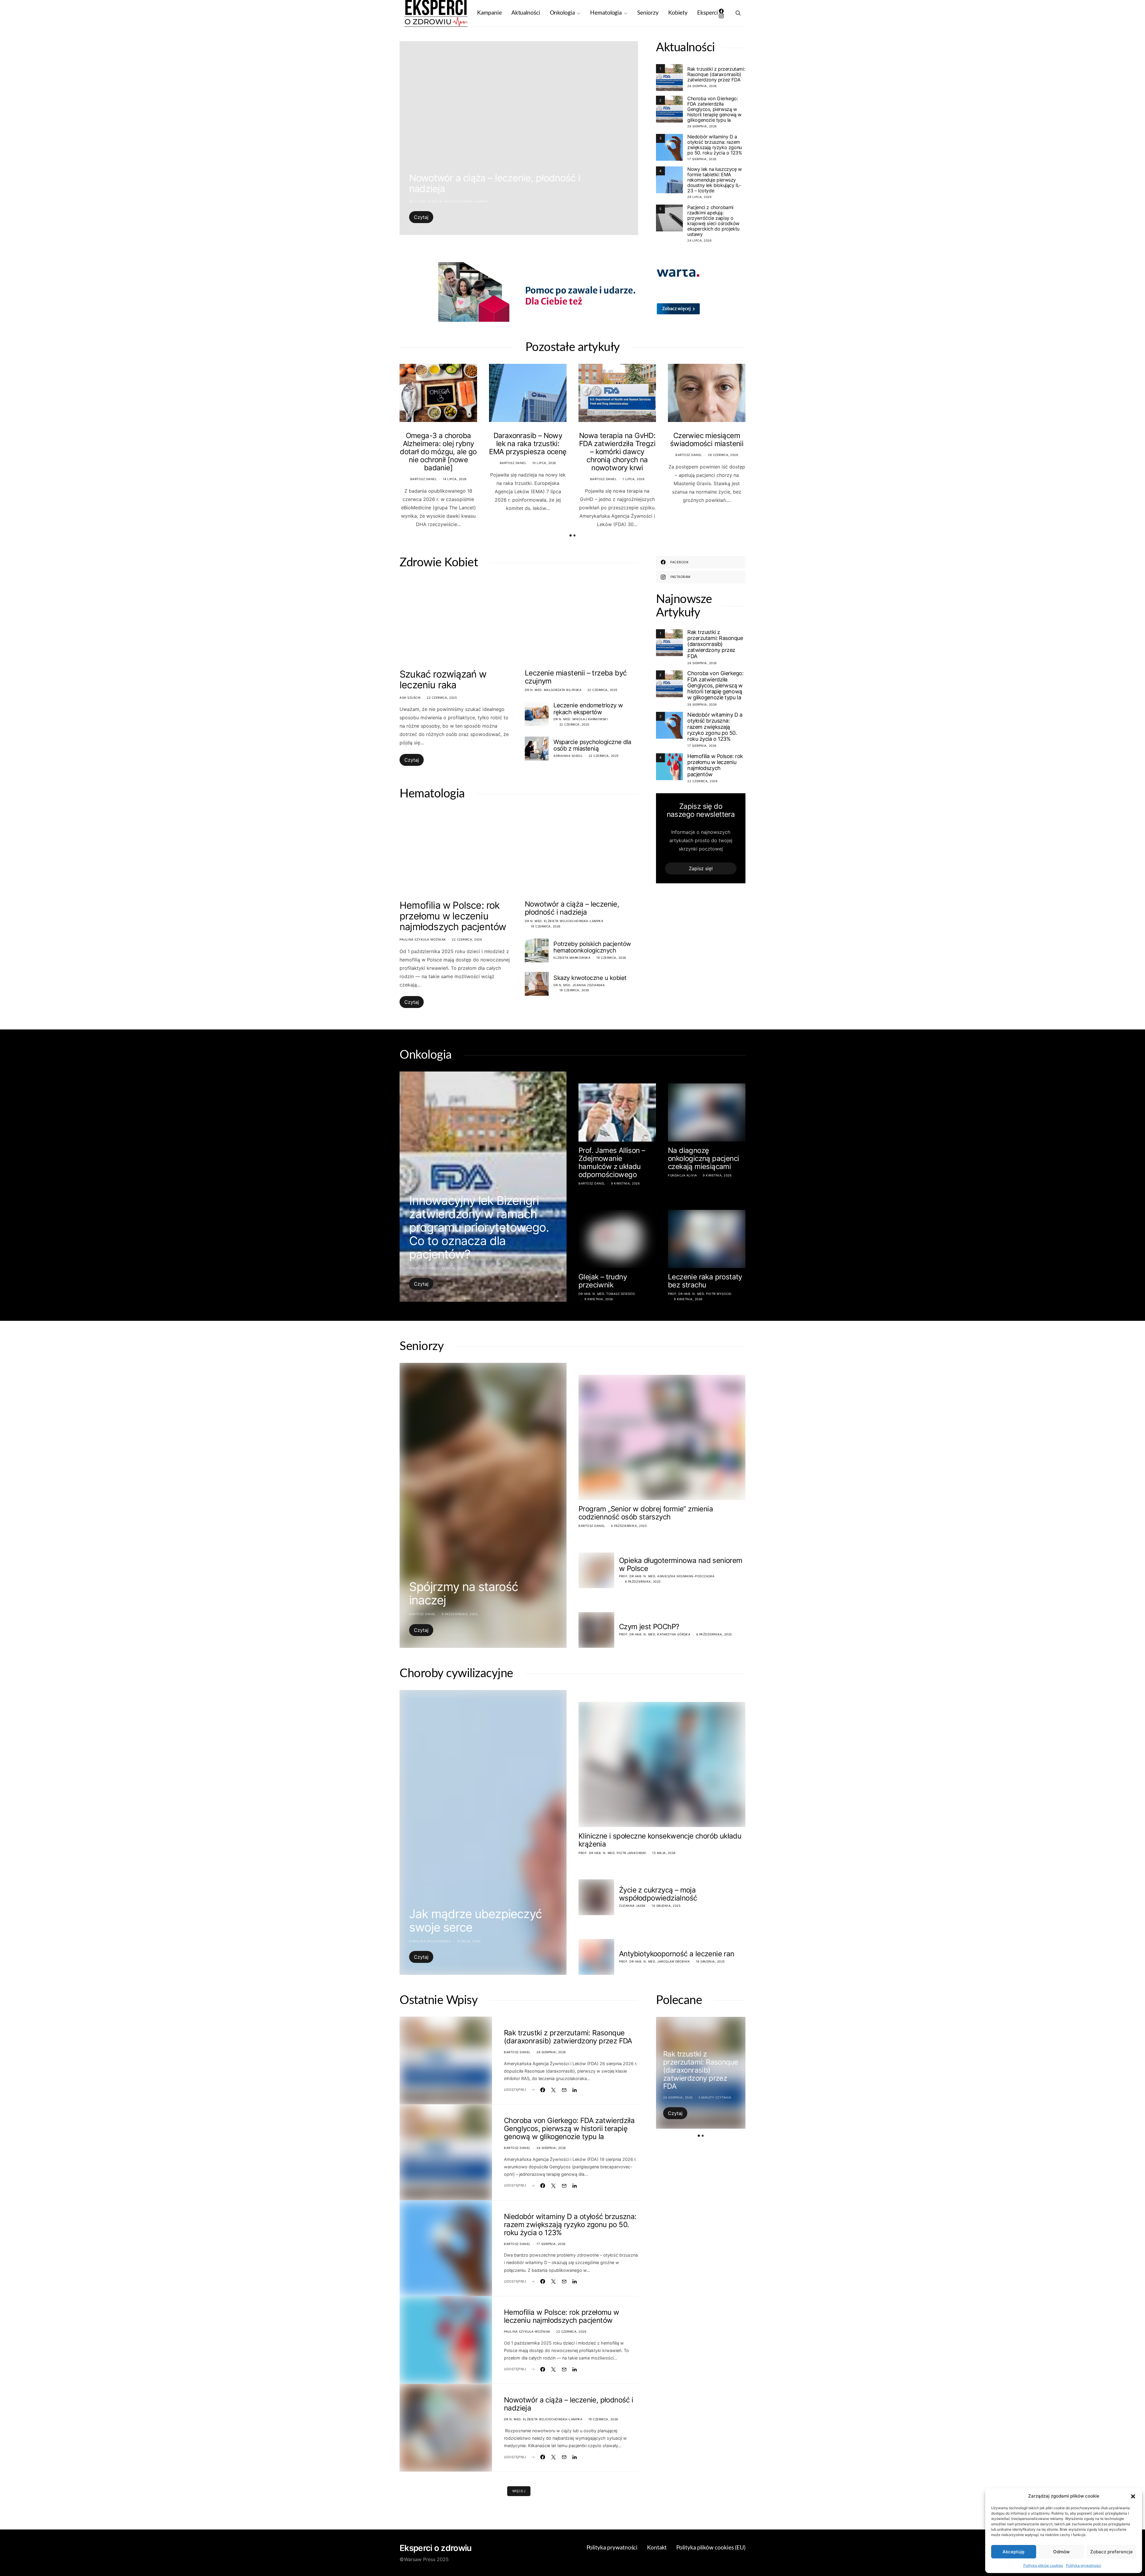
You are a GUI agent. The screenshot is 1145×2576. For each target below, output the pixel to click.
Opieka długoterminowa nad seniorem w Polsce (681, 1564)
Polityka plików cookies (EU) (711, 2548)
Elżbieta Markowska (572, 958)
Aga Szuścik (410, 698)
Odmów (1061, 2552)
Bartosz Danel (424, 479)
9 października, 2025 (459, 1614)
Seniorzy (648, 13)
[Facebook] (721, 11)
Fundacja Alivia (683, 1175)
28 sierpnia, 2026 (702, 86)
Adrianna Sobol (568, 756)
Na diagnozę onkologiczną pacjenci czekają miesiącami (703, 1158)
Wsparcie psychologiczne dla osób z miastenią (592, 745)
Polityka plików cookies (1043, 2565)
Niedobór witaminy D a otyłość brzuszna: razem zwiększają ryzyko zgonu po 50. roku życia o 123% (715, 145)
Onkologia (562, 13)
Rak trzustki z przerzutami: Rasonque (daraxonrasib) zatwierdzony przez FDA (716, 74)
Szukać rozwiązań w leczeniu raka (443, 679)
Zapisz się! (701, 868)
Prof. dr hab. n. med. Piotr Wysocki (700, 1294)
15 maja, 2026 (469, 1941)
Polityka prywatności (1084, 2565)
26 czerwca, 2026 (723, 455)
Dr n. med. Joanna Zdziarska (579, 985)
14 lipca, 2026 (455, 479)
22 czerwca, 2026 (467, 939)
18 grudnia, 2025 (666, 1906)
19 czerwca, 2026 (546, 926)
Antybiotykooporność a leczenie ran (677, 1954)
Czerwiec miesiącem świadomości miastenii (707, 440)
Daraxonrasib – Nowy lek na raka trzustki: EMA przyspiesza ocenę (528, 444)
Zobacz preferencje (1111, 2552)
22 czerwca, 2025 (442, 698)
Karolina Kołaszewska (430, 1941)
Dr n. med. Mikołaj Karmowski (581, 719)
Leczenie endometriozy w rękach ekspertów (588, 709)
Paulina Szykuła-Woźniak (423, 939)
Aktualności (526, 13)
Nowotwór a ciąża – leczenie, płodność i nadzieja (495, 183)
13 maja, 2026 (453, 1268)
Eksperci (708, 13)
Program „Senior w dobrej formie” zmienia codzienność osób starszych (646, 1513)
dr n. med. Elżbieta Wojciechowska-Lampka (448, 201)
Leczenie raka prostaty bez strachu (705, 1281)
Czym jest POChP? (649, 1627)
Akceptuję (1014, 2552)
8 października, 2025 (629, 1526)
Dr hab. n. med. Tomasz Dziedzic (607, 1294)
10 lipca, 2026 (544, 463)
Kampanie (489, 13)
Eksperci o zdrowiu (435, 2548)
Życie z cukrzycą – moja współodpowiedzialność (658, 1894)
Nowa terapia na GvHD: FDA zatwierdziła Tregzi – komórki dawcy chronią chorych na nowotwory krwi (617, 452)
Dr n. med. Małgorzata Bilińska (553, 690)
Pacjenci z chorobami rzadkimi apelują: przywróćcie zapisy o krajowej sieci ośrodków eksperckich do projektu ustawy (713, 221)
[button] (1133, 2496)
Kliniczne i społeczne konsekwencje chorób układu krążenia (660, 1840)
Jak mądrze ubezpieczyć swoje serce (475, 1921)
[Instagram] (721, 16)
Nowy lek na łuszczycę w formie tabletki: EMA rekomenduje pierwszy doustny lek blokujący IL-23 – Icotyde (715, 180)
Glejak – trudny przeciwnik (603, 1281)
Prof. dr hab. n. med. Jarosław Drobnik (654, 1961)
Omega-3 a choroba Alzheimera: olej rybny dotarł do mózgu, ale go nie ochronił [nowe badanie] (438, 452)
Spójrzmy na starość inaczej (464, 1593)
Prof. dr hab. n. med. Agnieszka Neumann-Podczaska (667, 1576)
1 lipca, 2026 (634, 479)
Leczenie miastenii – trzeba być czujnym (576, 677)
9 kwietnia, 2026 (625, 1183)
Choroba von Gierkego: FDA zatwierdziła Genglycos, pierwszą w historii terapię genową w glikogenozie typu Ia (714, 109)
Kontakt (657, 2548)
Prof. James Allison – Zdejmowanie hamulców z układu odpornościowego (612, 1162)
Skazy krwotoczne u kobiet (590, 978)
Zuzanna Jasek (632, 1906)
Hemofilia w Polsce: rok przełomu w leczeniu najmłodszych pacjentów (453, 916)
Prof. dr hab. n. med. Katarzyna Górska (655, 1634)
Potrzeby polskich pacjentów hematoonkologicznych (592, 947)
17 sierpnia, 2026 (702, 159)
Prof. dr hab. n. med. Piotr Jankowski (612, 1853)
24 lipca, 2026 (699, 240)
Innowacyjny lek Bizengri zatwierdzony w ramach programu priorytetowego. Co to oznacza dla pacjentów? (479, 1227)
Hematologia (606, 13)
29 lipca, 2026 (699, 197)
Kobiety (678, 13)
